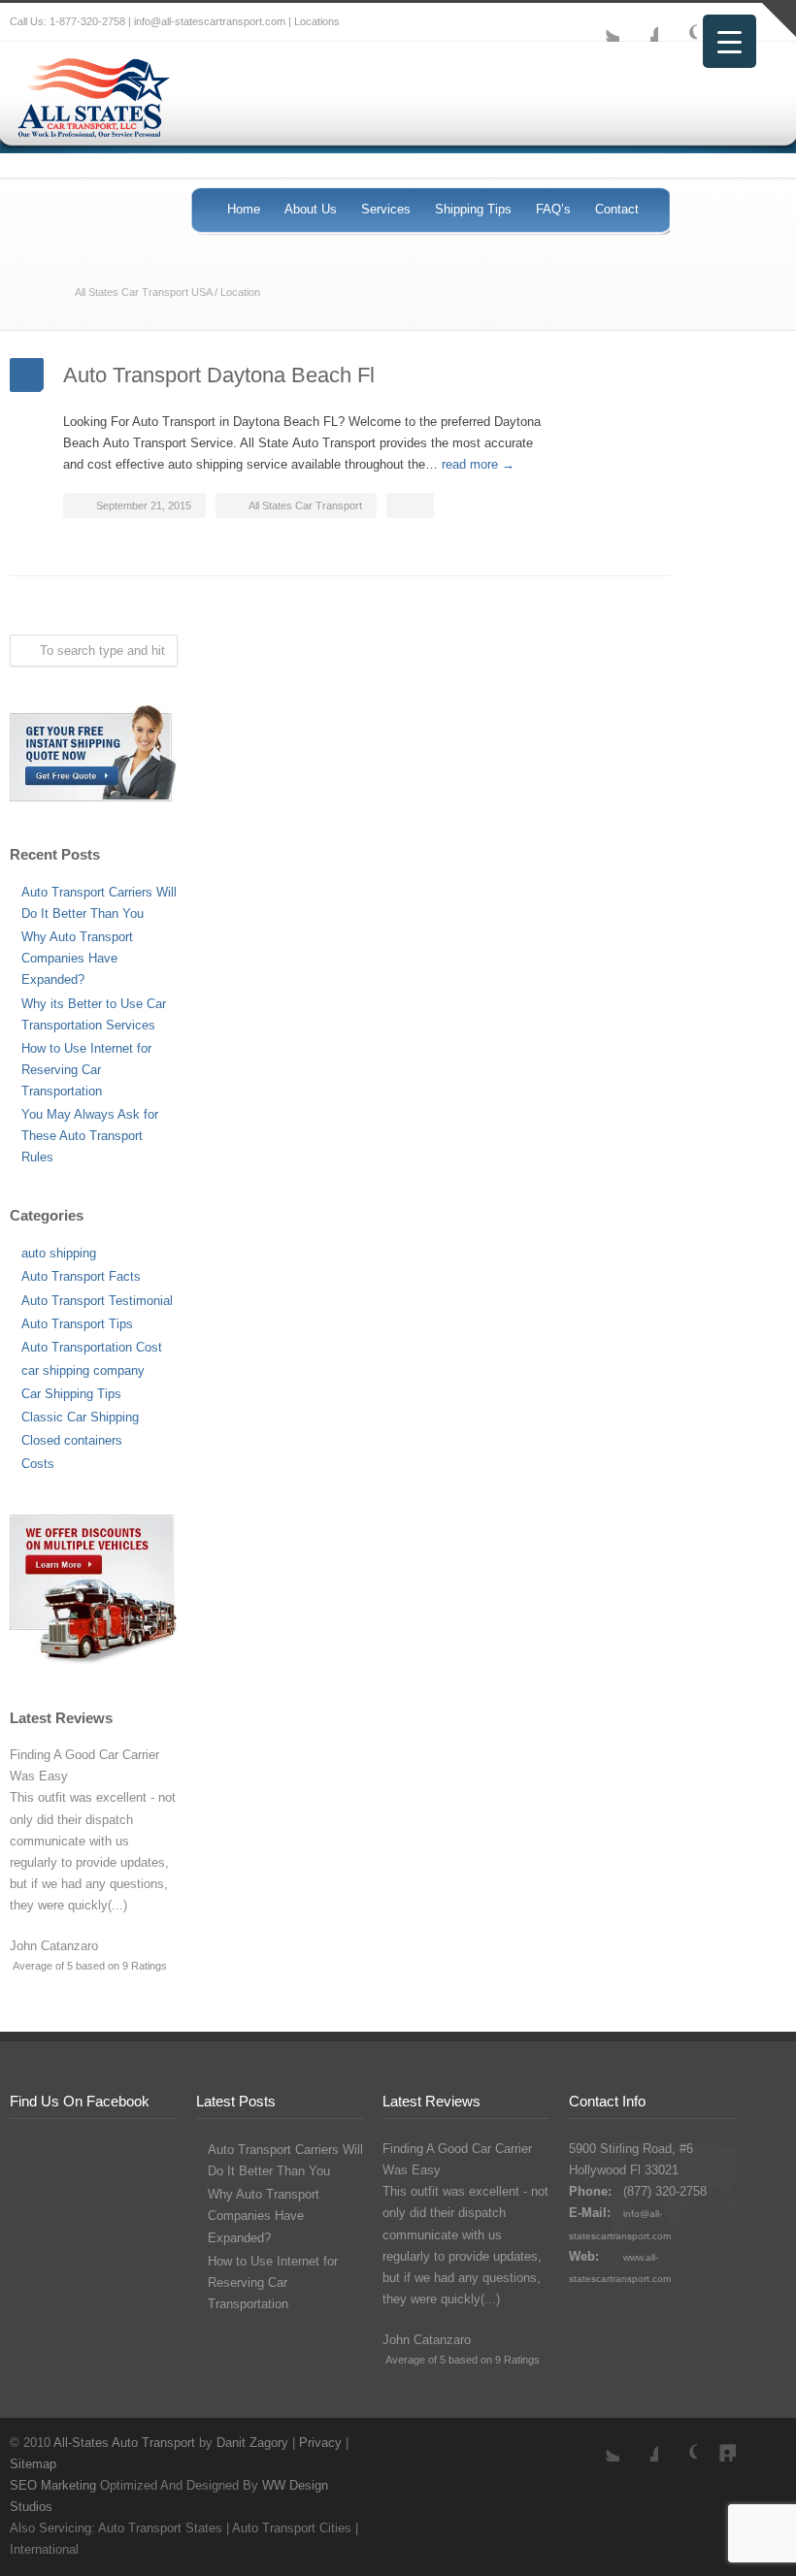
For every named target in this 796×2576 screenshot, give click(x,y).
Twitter (600, 22)
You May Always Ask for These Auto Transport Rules (90, 1136)
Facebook (639, 22)
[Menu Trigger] (730, 41)
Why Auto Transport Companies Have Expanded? (77, 958)
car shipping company (83, 1370)
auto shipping (59, 1253)
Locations (317, 21)
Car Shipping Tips (71, 1394)
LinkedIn (716, 2442)
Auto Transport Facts (81, 1276)
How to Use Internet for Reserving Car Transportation (86, 1070)
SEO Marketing (53, 2485)
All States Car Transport (305, 505)
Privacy (320, 2443)
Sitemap (33, 2464)
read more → (478, 464)
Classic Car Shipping (80, 1417)
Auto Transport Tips (77, 1324)
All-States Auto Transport (124, 2443)
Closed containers (72, 1440)
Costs (38, 1464)
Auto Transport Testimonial (97, 1301)
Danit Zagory (252, 2443)
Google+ (678, 22)
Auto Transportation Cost (92, 1347)
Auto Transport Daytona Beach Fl (219, 375)
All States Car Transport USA (143, 292)
